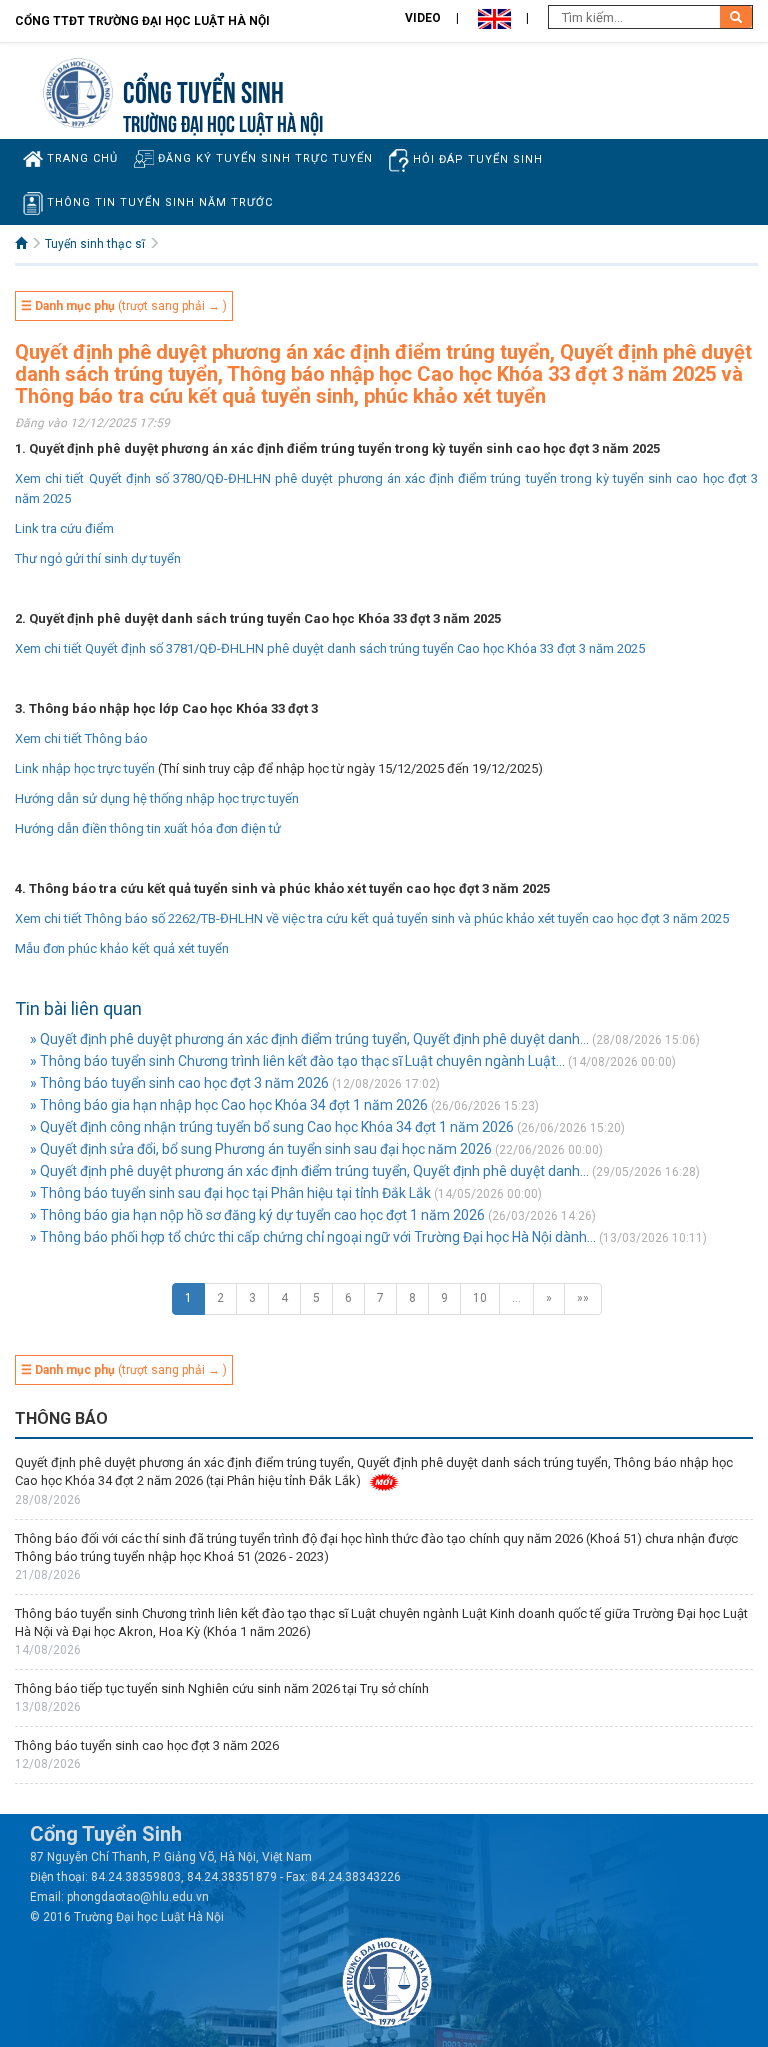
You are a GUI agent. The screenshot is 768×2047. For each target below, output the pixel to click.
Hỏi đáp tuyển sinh (476, 159)
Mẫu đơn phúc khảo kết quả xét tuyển (122, 948)
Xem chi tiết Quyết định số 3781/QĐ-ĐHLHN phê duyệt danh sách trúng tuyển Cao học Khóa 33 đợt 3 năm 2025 (330, 648)
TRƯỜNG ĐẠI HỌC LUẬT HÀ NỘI (223, 121)
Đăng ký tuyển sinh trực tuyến (263, 158)
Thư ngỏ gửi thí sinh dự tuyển (98, 558)
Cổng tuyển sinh (203, 89)
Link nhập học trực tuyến (85, 768)
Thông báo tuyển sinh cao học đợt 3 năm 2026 (147, 1745)
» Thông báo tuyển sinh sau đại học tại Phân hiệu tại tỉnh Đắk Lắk (230, 1193)
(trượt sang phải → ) (124, 306)
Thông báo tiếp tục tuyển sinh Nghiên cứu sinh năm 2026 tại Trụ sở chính (222, 1688)
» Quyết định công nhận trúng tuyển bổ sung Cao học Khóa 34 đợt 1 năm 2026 (272, 1127)
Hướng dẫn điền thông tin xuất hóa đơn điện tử (148, 828)
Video (423, 18)
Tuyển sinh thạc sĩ (95, 244)
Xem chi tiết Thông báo (81, 738)
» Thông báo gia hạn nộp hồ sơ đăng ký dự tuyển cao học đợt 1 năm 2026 (257, 1215)
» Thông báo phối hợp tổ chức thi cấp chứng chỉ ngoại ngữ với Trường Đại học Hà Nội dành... (313, 1237)
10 (480, 1298)
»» (583, 1298)
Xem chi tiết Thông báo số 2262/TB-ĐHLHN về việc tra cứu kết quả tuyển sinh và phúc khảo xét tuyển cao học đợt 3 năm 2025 (372, 918)
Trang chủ (80, 158)
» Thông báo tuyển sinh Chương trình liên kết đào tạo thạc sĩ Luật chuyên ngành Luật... (297, 1061)
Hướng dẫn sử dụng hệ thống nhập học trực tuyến (157, 798)
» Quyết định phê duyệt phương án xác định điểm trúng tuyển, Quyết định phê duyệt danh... (309, 1039)
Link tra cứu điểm (64, 528)
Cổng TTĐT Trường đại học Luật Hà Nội (142, 21)
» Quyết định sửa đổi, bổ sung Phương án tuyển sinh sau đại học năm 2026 (261, 1149)
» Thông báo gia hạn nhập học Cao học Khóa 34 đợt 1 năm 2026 (229, 1105)
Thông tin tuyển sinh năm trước (158, 202)
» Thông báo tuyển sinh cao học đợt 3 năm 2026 (179, 1083)
